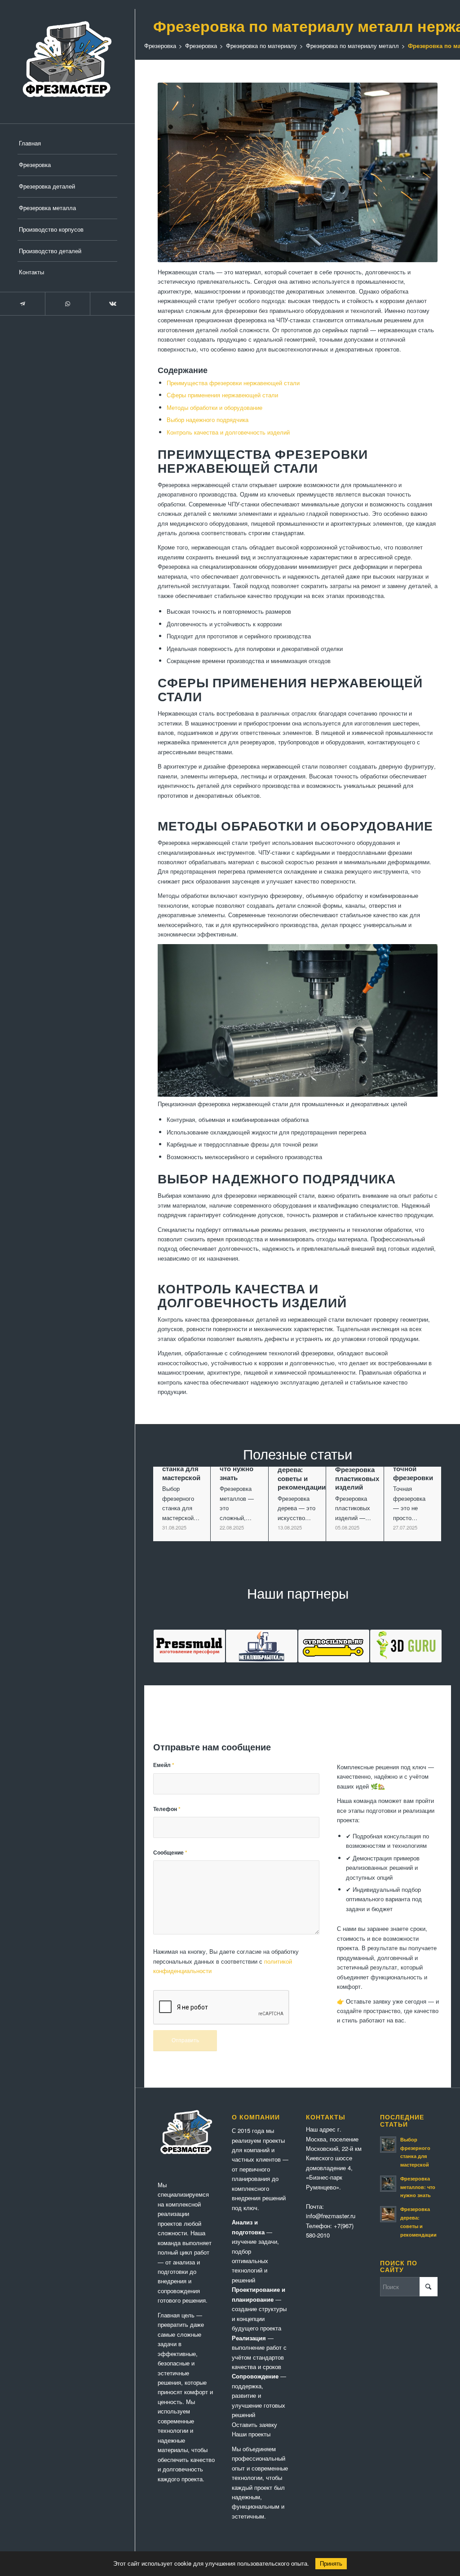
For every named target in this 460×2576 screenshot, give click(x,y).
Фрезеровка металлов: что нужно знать (418, 2187)
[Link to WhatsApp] (67, 304)
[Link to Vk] (112, 304)
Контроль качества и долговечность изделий (228, 432)
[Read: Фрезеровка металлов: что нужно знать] (388, 2184)
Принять (331, 2564)
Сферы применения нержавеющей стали (222, 395)
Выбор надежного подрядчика (208, 420)
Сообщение (170, 1853)
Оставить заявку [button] (254, 2424)
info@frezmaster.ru (331, 2216)
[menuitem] (67, 144)
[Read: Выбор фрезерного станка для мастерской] (388, 2145)
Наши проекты (251, 2434)
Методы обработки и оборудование (215, 407)
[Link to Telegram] (22, 304)
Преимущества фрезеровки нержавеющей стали (233, 383)
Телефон (167, 1809)
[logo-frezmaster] (67, 62)
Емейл (164, 1765)
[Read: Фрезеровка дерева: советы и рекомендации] (388, 2214)
